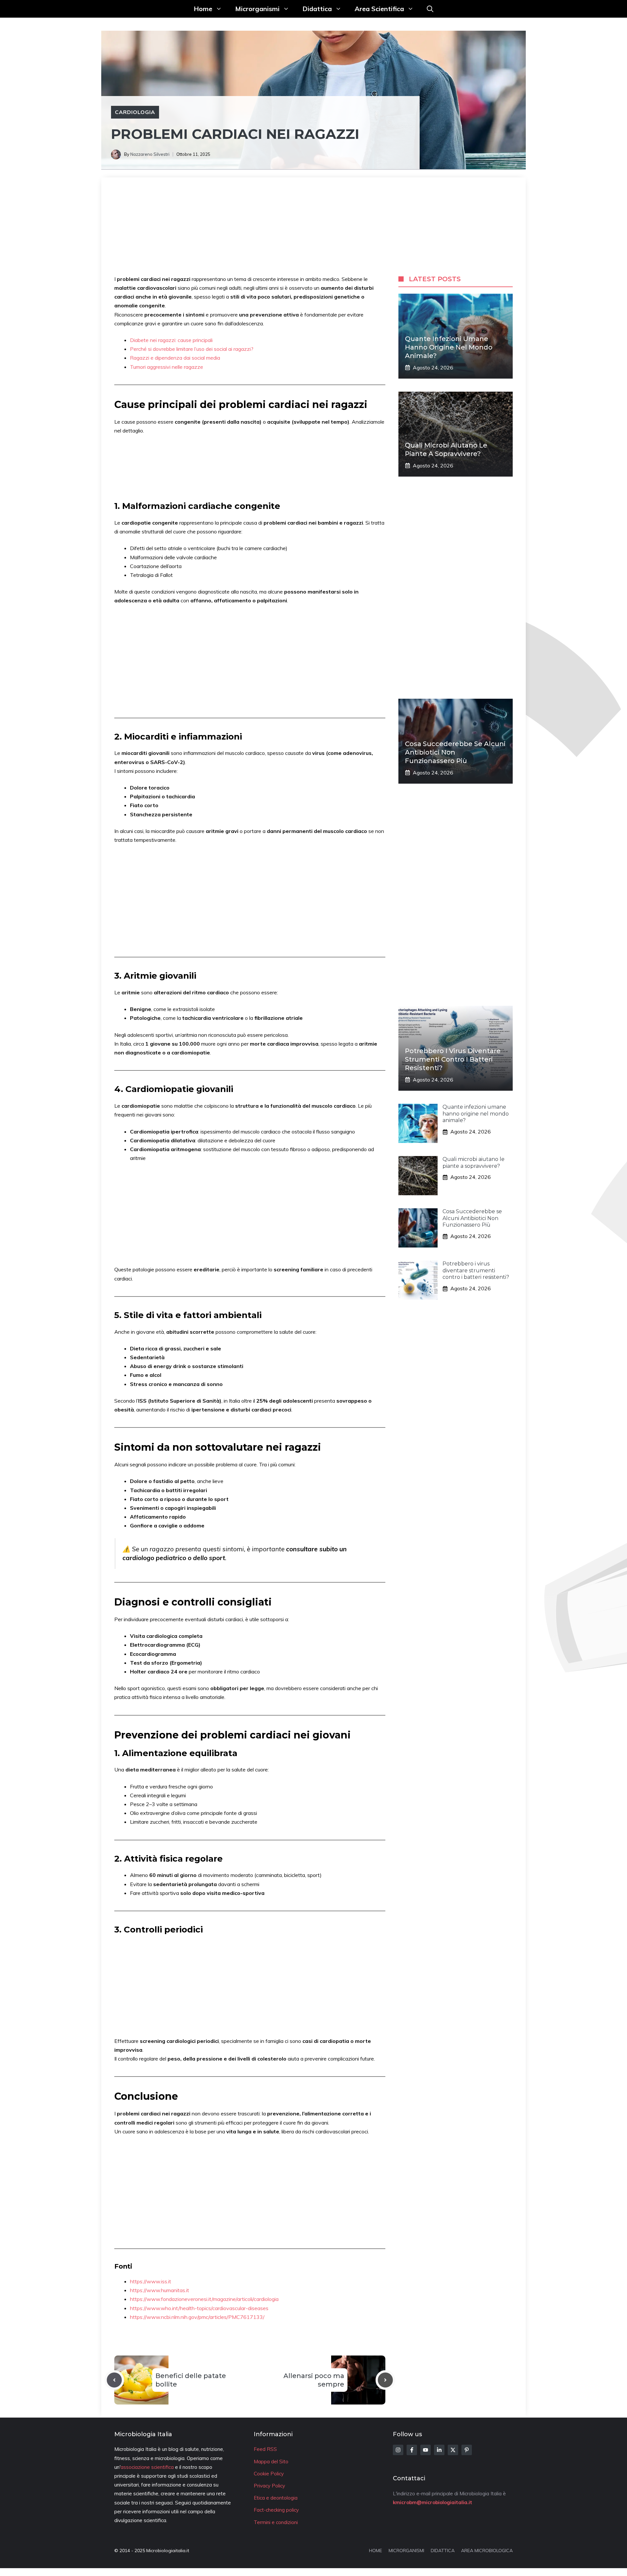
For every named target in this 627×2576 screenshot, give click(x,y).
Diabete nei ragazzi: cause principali (171, 340)
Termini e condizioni (276, 2522)
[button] (430, 9)
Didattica (317, 9)
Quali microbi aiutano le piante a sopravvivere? (474, 1163)
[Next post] (385, 2380)
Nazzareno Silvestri (150, 154)
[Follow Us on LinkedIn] (439, 2450)
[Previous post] (114, 2380)
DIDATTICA (443, 2551)
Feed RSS (265, 2449)
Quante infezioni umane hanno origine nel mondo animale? (449, 347)
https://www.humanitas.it (160, 2290)
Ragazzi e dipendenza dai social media (175, 358)
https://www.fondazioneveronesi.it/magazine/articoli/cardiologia (204, 2299)
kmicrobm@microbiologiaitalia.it (433, 2502)
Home (203, 9)
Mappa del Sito (271, 2462)
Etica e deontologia (276, 2498)
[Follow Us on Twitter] (453, 2450)
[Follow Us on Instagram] (398, 2450)
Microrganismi (257, 9)
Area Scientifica (379, 9)
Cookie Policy (269, 2474)
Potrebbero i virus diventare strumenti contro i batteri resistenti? (453, 1059)
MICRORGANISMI (406, 2551)
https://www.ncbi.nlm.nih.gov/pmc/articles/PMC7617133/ (197, 2317)
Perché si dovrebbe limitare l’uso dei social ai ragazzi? (192, 349)
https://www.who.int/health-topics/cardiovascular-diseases (199, 2308)
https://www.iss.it (151, 2281)
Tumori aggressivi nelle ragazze (167, 367)
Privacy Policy (269, 2486)
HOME (376, 2551)
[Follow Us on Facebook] (412, 2450)
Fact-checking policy (276, 2510)
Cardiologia (135, 112)
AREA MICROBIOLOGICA (487, 2551)
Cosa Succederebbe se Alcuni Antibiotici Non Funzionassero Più (472, 1218)
